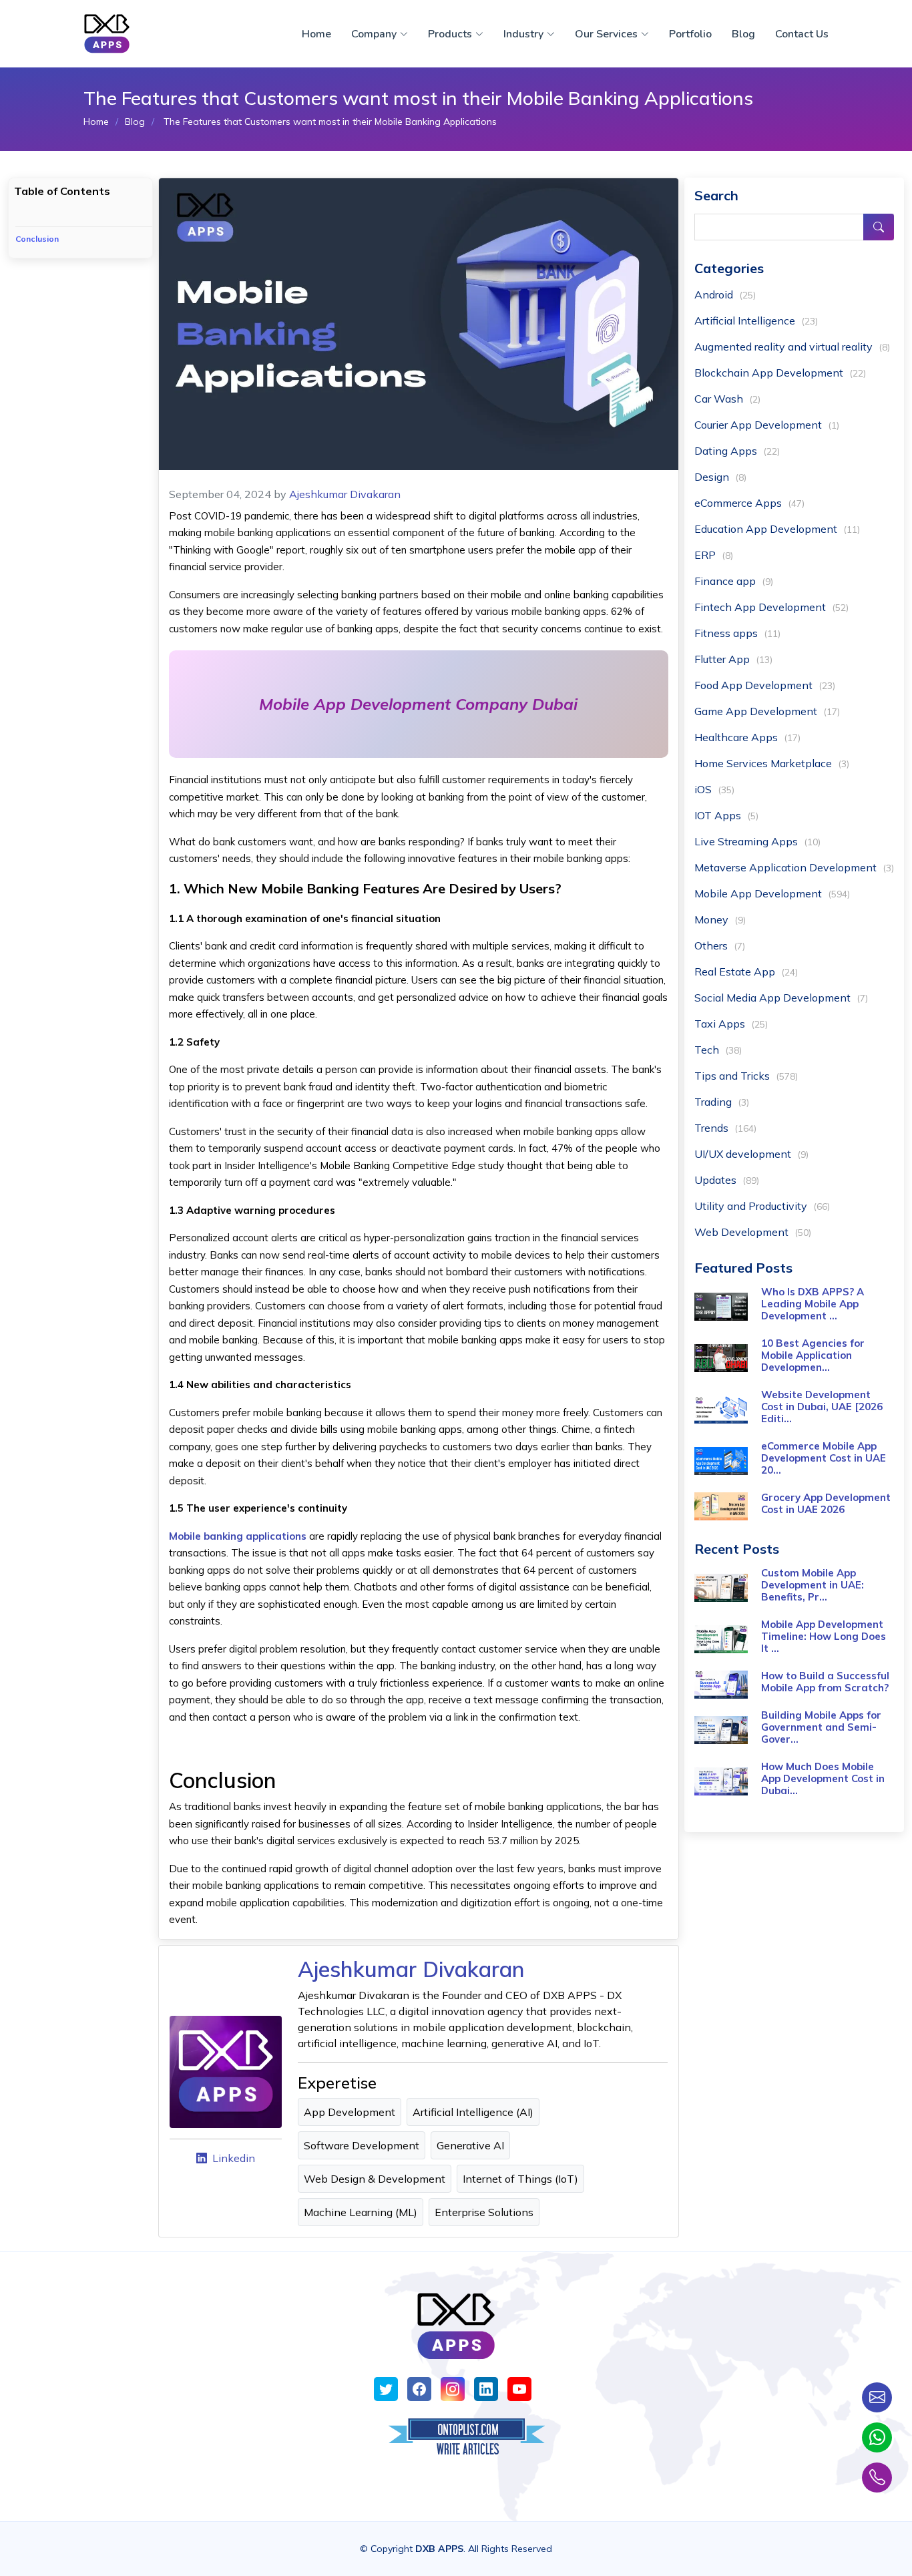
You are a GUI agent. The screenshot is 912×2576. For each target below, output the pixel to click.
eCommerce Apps (749, 503)
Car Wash (727, 399)
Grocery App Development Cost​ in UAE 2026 (826, 1503)
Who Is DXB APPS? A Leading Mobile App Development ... (813, 1304)
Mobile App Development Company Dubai (418, 704)
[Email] (877, 2397)
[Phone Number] (877, 2478)
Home (316, 34)
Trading (722, 1102)
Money (720, 919)
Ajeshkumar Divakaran (345, 494)
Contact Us (802, 34)
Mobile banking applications (238, 1536)
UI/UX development (751, 1154)
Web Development (753, 1232)
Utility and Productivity (762, 1206)
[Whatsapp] (877, 2437)
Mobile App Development (772, 893)
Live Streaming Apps (757, 841)
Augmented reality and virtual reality (792, 347)
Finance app (734, 581)
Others (720, 945)
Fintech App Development (771, 607)
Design (720, 477)
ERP (714, 555)
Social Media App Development (781, 998)
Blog (743, 34)
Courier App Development (767, 425)
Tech (718, 1050)
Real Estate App (746, 972)
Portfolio (690, 34)
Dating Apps (737, 451)
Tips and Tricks (746, 1076)
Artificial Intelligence (756, 320)
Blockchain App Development (780, 373)
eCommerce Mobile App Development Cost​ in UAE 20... (824, 1458)
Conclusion (37, 239)
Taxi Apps (731, 1024)
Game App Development (767, 711)
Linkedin (234, 2158)
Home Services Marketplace (772, 763)
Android (725, 294)
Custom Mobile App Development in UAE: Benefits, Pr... (813, 1585)
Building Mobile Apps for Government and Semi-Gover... (821, 1727)
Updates (727, 1180)
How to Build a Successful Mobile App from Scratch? (825, 1682)
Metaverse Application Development (794, 867)
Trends (725, 1128)
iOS (714, 789)
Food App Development (765, 685)
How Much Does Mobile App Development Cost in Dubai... (823, 1778)
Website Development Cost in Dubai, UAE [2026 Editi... (822, 1407)
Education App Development (777, 529)
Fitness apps (737, 633)
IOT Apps (726, 815)
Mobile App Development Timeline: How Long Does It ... (824, 1636)
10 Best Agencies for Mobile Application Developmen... (813, 1355)
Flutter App (733, 659)
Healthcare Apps (747, 737)
